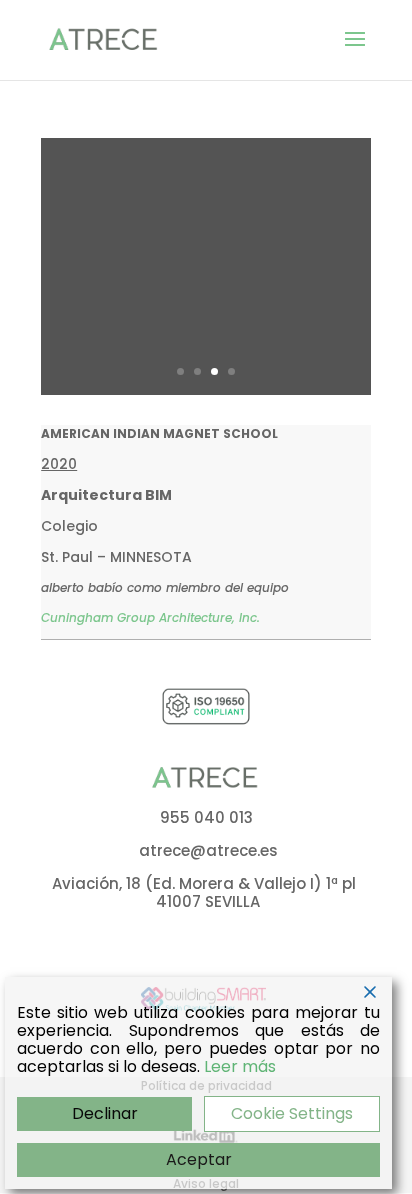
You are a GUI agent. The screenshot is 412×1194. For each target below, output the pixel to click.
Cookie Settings (292, 1113)
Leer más (240, 1067)
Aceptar (199, 1159)
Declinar (105, 1113)
